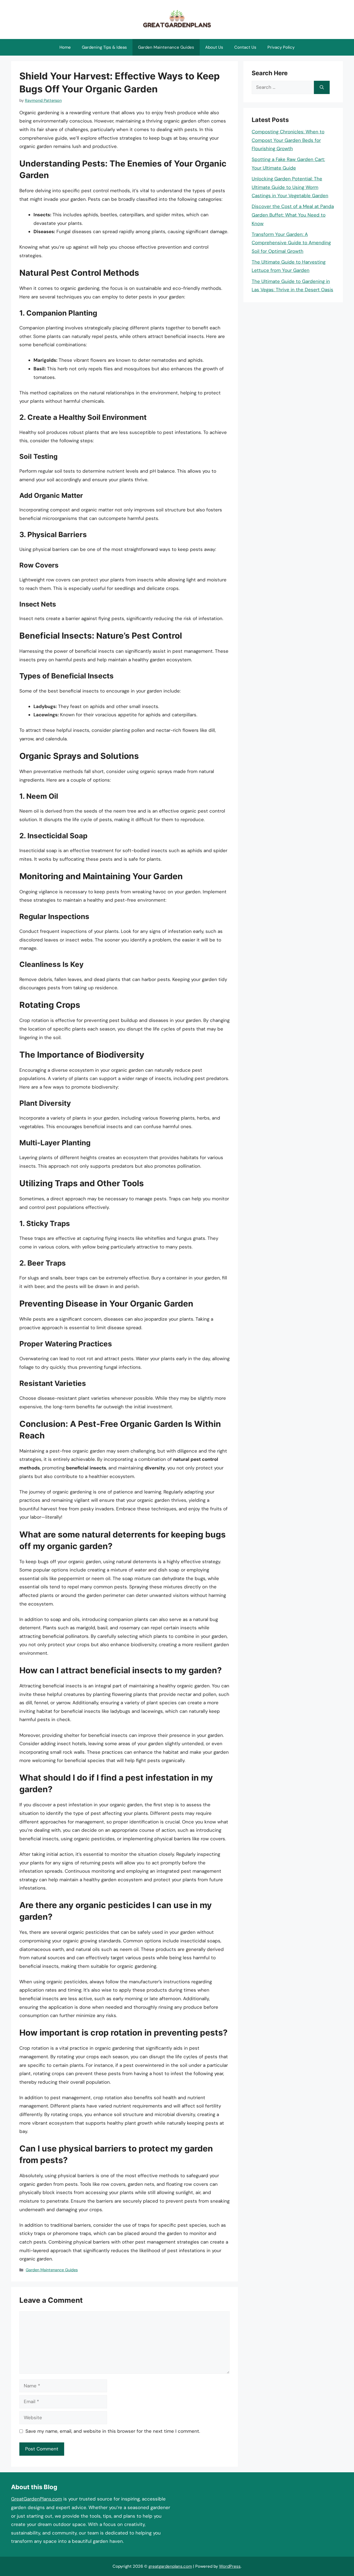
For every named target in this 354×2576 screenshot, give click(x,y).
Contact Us (245, 47)
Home (65, 47)
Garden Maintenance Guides (166, 47)
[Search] (322, 87)
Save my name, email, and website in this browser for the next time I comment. (113, 2431)
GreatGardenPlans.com (37, 2499)
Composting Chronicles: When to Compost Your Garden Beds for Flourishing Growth (288, 140)
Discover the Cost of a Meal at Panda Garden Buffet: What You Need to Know (293, 215)
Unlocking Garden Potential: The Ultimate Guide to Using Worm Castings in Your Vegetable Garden (290, 187)
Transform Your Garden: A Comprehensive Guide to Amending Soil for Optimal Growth (291, 243)
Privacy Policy (281, 47)
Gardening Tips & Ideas (104, 47)
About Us (214, 47)
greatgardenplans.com (170, 2566)
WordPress (230, 2566)
